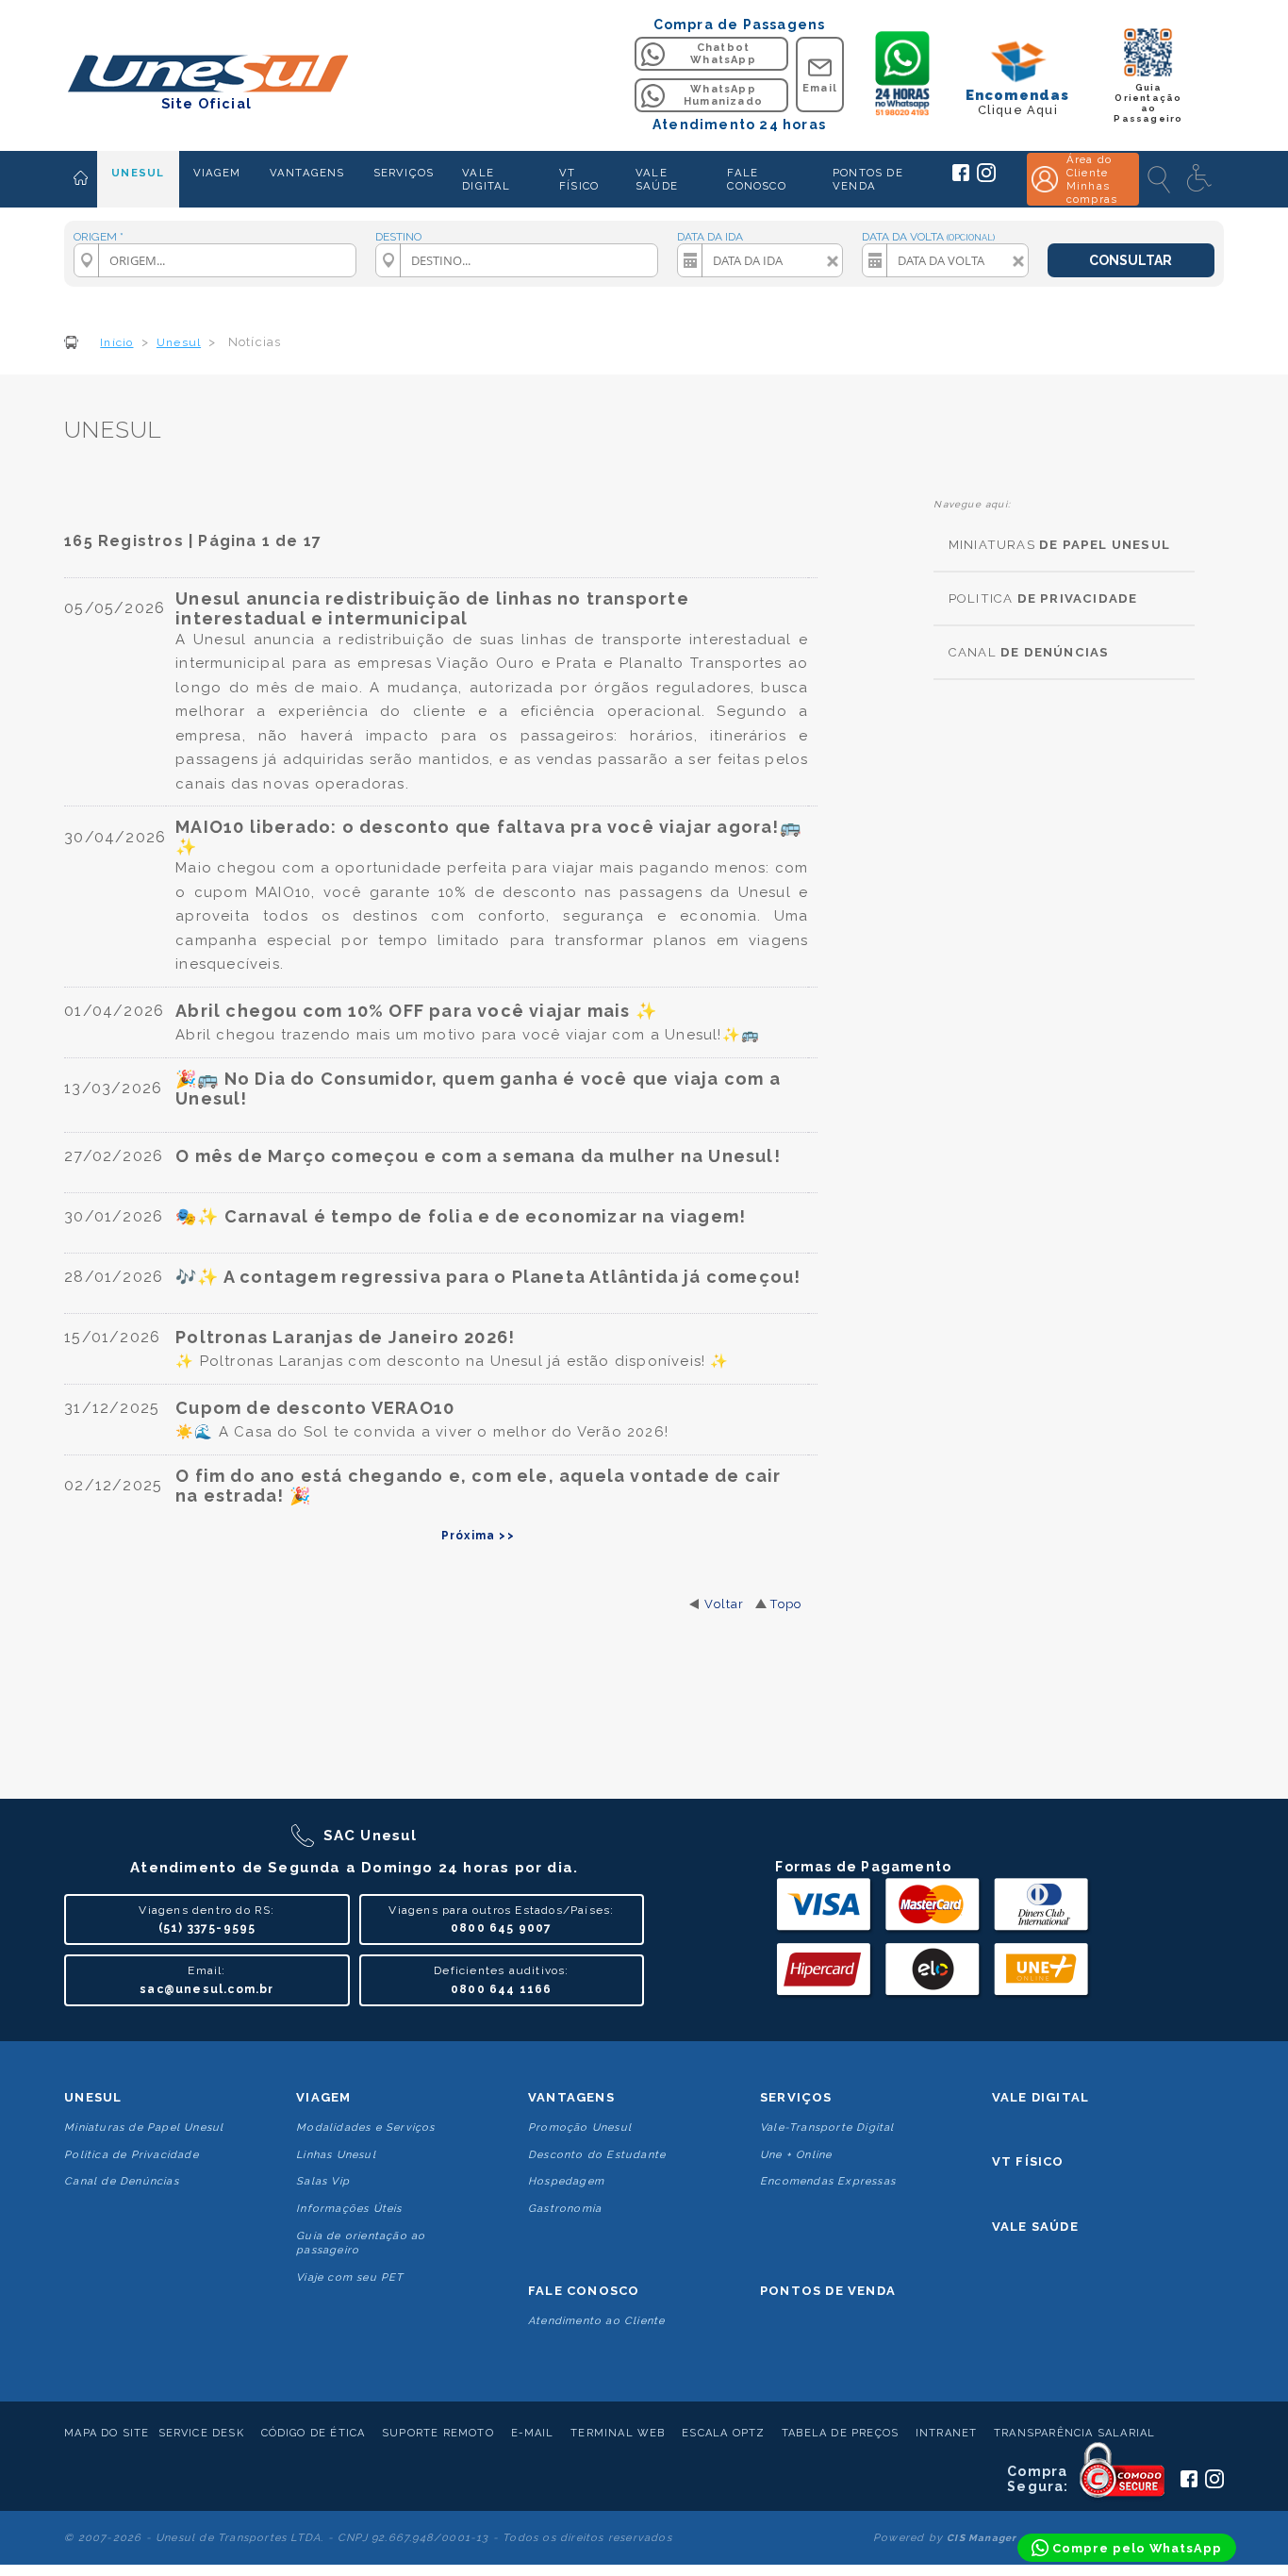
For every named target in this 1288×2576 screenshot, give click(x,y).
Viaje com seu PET (350, 2277)
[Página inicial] (81, 179)
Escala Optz (723, 2433)
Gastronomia (565, 2209)
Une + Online (796, 2155)
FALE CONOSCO (756, 179)
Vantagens (571, 2097)
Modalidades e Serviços (365, 2127)
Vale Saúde (1035, 2227)
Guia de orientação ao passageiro (361, 2243)
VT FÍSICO (579, 179)
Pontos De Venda (828, 2291)
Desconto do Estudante (597, 2155)
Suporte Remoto (438, 2433)
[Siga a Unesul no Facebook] (961, 177)
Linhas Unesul (336, 2155)
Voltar (724, 1604)
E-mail (533, 2433)
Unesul (93, 2097)
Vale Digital (1040, 2097)
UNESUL (138, 173)
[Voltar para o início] (206, 75)
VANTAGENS (307, 173)
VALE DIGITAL (486, 179)
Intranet (947, 2433)
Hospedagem (566, 2181)
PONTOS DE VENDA (868, 179)
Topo (786, 1604)
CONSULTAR (1131, 260)
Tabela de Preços (840, 2433)
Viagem (323, 2097)
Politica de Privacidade (132, 2155)
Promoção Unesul (580, 2127)
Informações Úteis (349, 2209)
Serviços (796, 2097)
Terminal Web (618, 2433)
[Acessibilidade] (1201, 179)
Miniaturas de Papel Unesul (144, 2127)
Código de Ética (314, 2433)
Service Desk (201, 2433)
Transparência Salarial (1074, 2433)
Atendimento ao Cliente (596, 2321)
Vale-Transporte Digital (827, 2127)
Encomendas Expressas (828, 2181)
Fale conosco (584, 2291)
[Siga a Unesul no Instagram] (986, 178)
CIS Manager (982, 2538)
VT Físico (1028, 2161)
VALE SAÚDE (657, 179)
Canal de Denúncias (122, 2181)
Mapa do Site (107, 2433)
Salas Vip (323, 2181)
